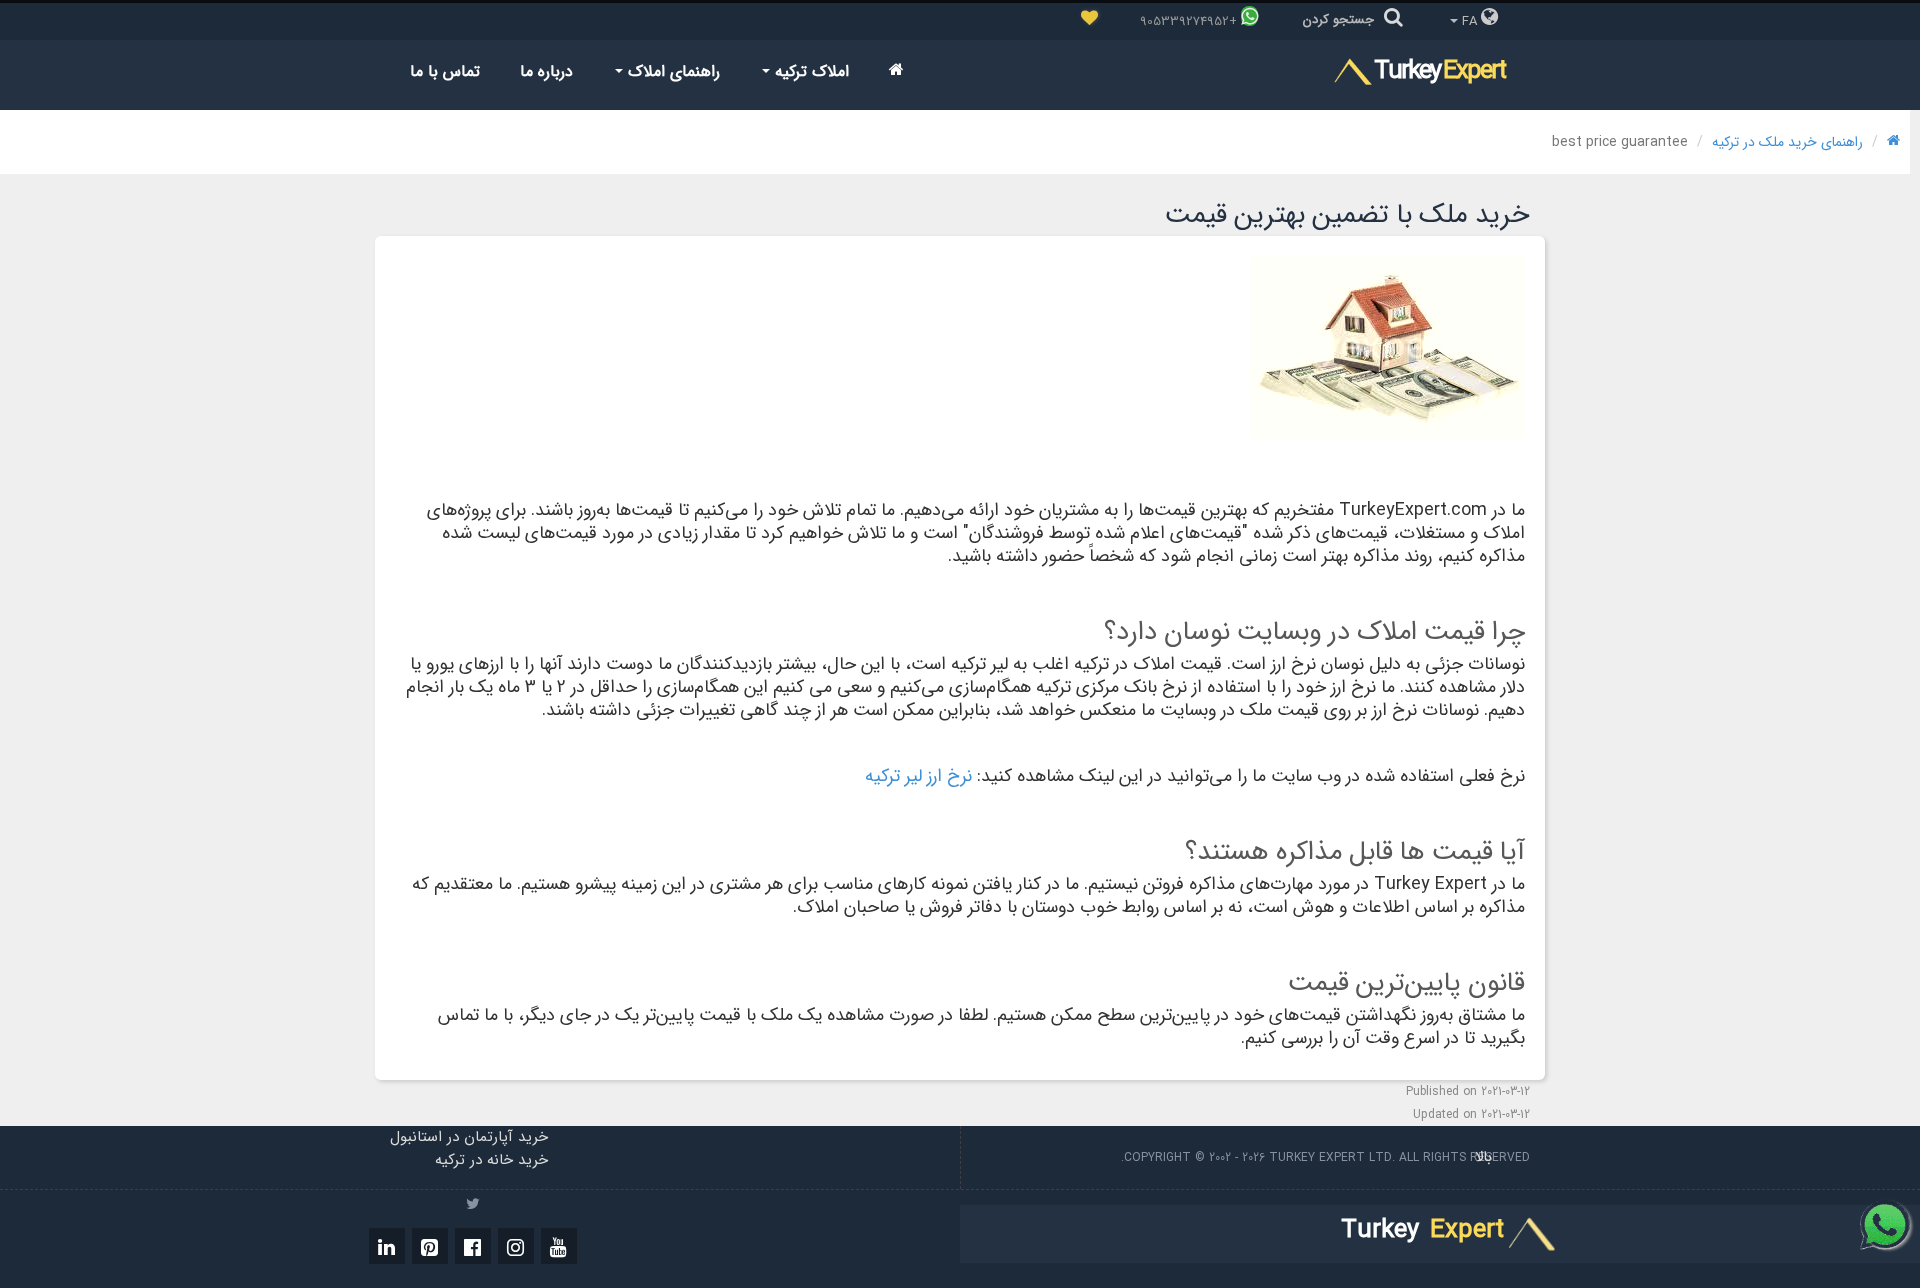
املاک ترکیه (809, 71)
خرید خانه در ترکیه (491, 1160)
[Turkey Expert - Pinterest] (430, 1246)
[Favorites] (1090, 20)
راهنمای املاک (671, 71)
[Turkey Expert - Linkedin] (387, 1246)
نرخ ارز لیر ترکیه (918, 776)
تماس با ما (445, 71)
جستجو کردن (1338, 19)
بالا (1481, 1157)
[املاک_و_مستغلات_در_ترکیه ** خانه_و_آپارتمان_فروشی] (896, 71)
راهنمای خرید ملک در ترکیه (1787, 142)
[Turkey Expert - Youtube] (559, 1246)
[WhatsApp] (1886, 1224)
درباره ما (546, 71)
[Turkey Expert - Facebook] (473, 1246)
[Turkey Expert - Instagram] (516, 1246)
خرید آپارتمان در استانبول (469, 1137)
